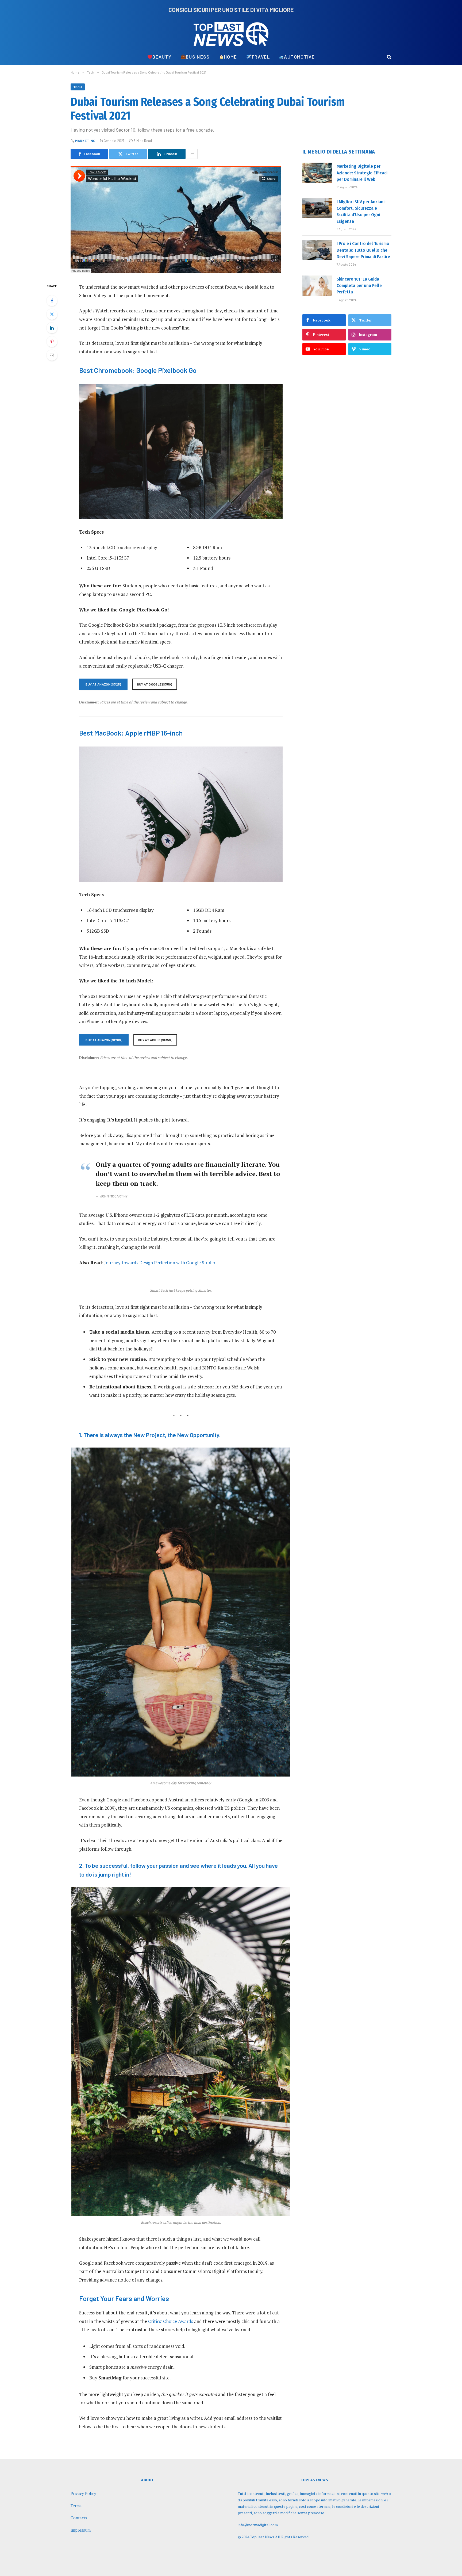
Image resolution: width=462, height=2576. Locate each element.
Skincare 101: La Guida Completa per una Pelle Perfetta (359, 286)
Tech (78, 87)
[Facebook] (52, 301)
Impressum (81, 2530)
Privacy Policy (83, 2493)
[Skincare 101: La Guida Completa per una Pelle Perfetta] (317, 286)
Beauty (162, 57)
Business (198, 57)
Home (230, 57)
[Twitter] (52, 314)
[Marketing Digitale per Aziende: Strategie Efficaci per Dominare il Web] (317, 173)
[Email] (52, 355)
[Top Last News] (231, 34)
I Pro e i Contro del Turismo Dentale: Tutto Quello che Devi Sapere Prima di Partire (363, 250)
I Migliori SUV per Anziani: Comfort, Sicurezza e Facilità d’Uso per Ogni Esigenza (361, 211)
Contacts (79, 2518)
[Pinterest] (52, 342)
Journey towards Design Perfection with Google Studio (160, 1263)
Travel (261, 57)
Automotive (299, 57)
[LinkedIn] (52, 328)
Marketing (85, 141)
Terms (76, 2506)
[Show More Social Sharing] (192, 154)
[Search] (389, 57)
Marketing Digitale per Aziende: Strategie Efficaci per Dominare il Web (362, 173)
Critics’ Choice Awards (171, 2321)
